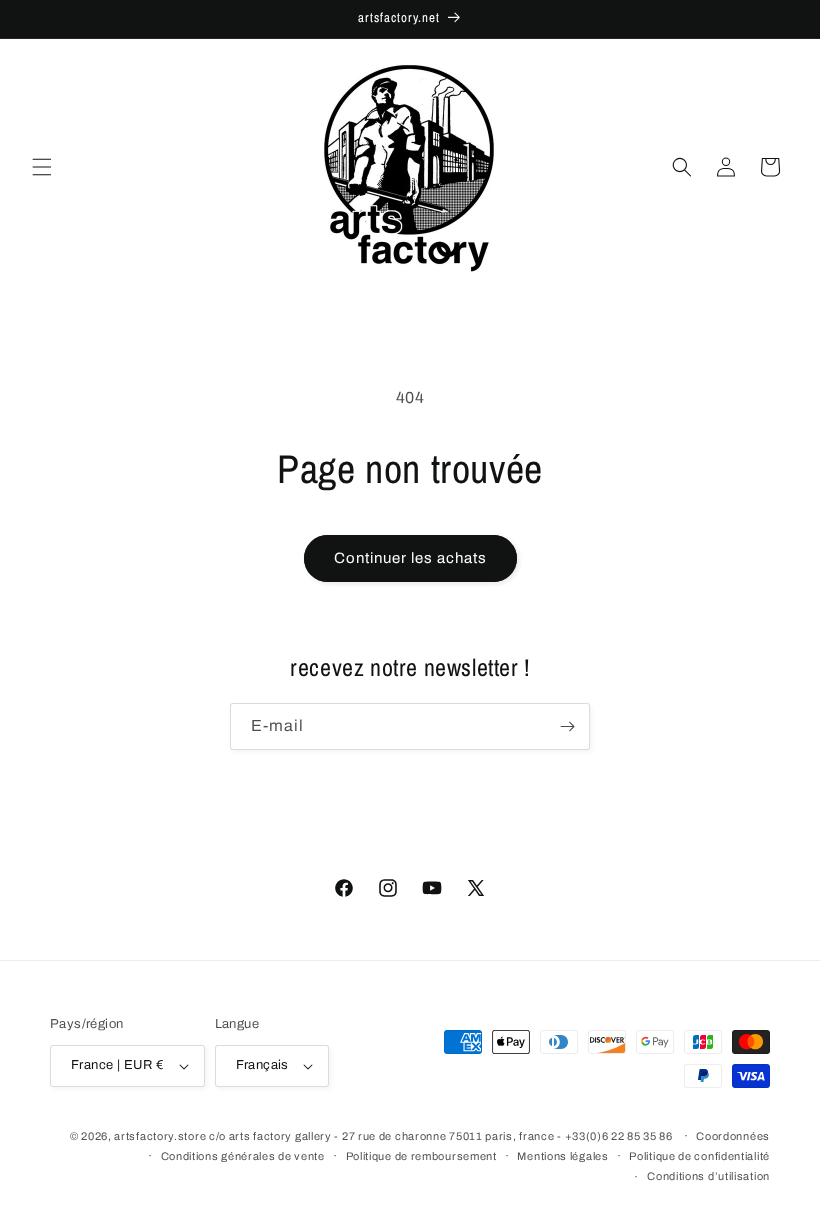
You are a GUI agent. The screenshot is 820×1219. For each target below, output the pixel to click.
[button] (42, 167)
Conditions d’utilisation (708, 1176)
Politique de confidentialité (699, 1156)
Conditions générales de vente (243, 1156)
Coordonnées (733, 1136)
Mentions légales (562, 1156)
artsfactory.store (160, 1136)
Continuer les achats (410, 558)
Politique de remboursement (421, 1156)
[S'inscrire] (567, 726)
